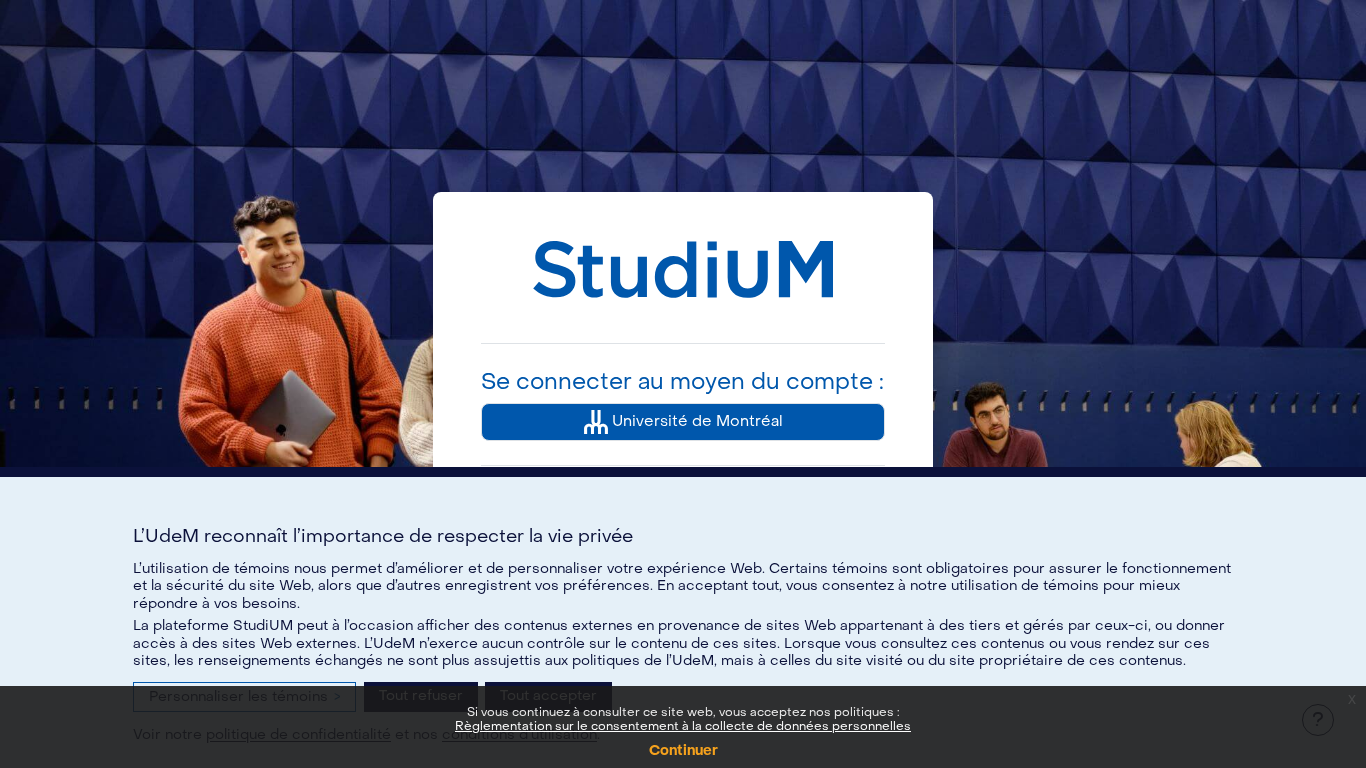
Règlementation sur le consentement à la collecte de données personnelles (683, 726)
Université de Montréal (695, 421)
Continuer (683, 750)
